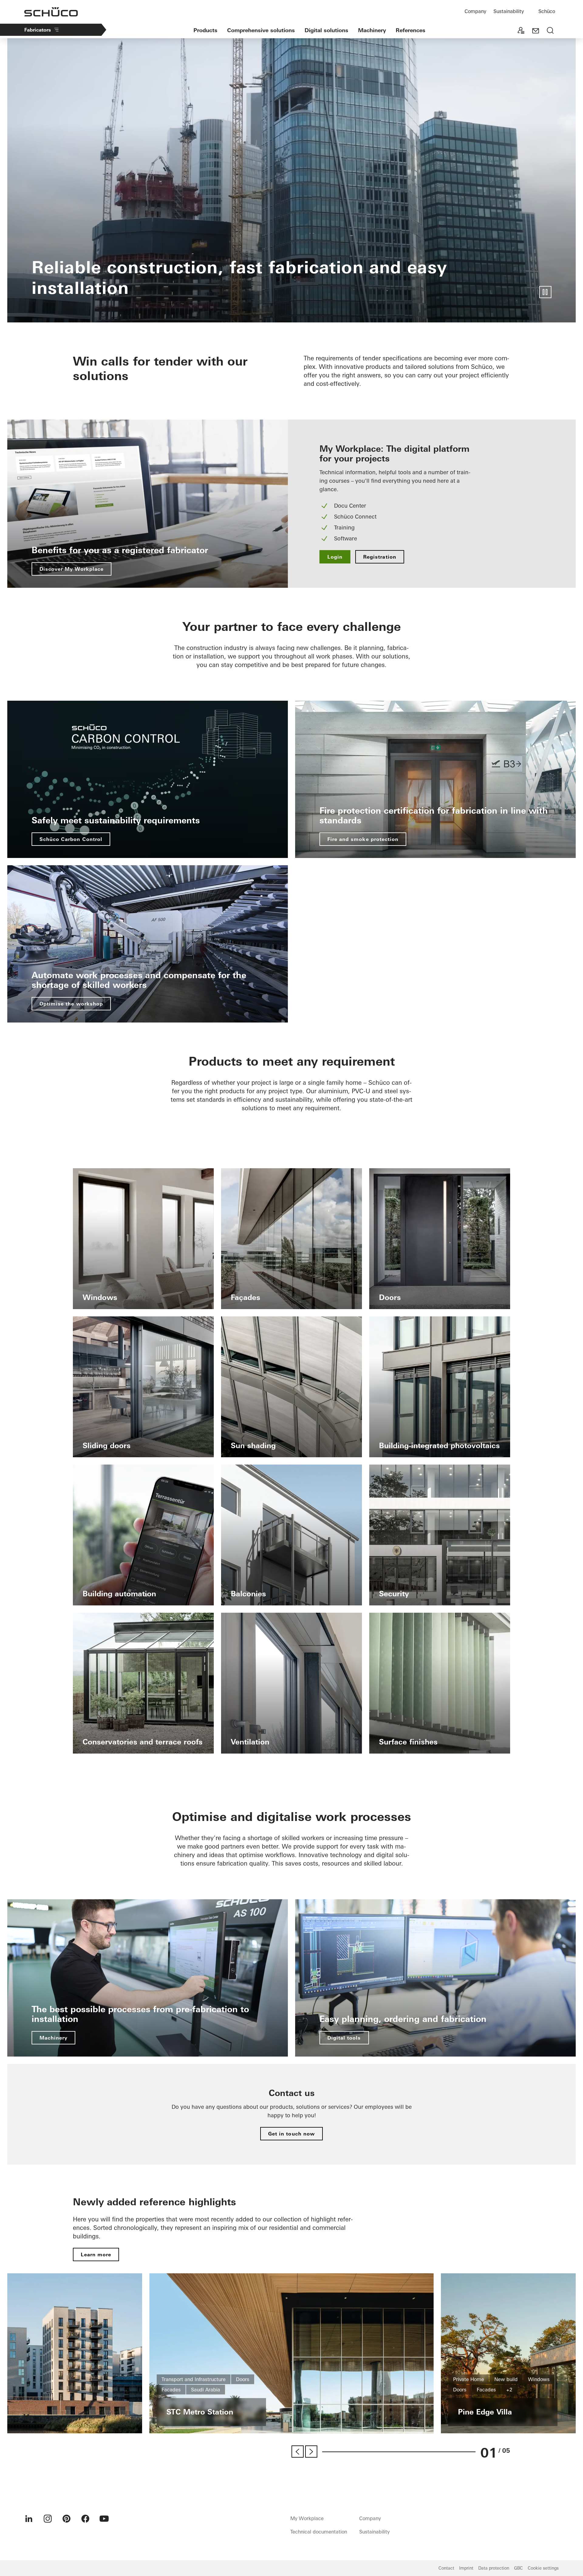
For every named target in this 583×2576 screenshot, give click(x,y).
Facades (171, 2390)
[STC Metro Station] (291, 2353)
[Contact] (536, 31)
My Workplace (307, 2518)
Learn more (96, 2254)
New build (506, 2379)
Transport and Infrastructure (194, 2379)
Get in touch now (291, 2134)
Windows (539, 2379)
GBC (518, 2568)
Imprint (466, 2568)
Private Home (469, 2379)
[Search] (550, 31)
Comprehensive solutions (261, 30)
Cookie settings (543, 2568)
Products (205, 30)
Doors (243, 2379)
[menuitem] (29, 2519)
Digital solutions (326, 30)
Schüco (547, 11)
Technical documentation (319, 2532)
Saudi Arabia (206, 2390)
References (411, 30)
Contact (446, 2568)
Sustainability (509, 11)
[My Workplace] (521, 31)
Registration (380, 557)
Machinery (372, 30)
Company (475, 11)
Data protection (494, 2568)
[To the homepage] (51, 12)
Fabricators (38, 30)
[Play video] (545, 292)
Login (335, 557)
